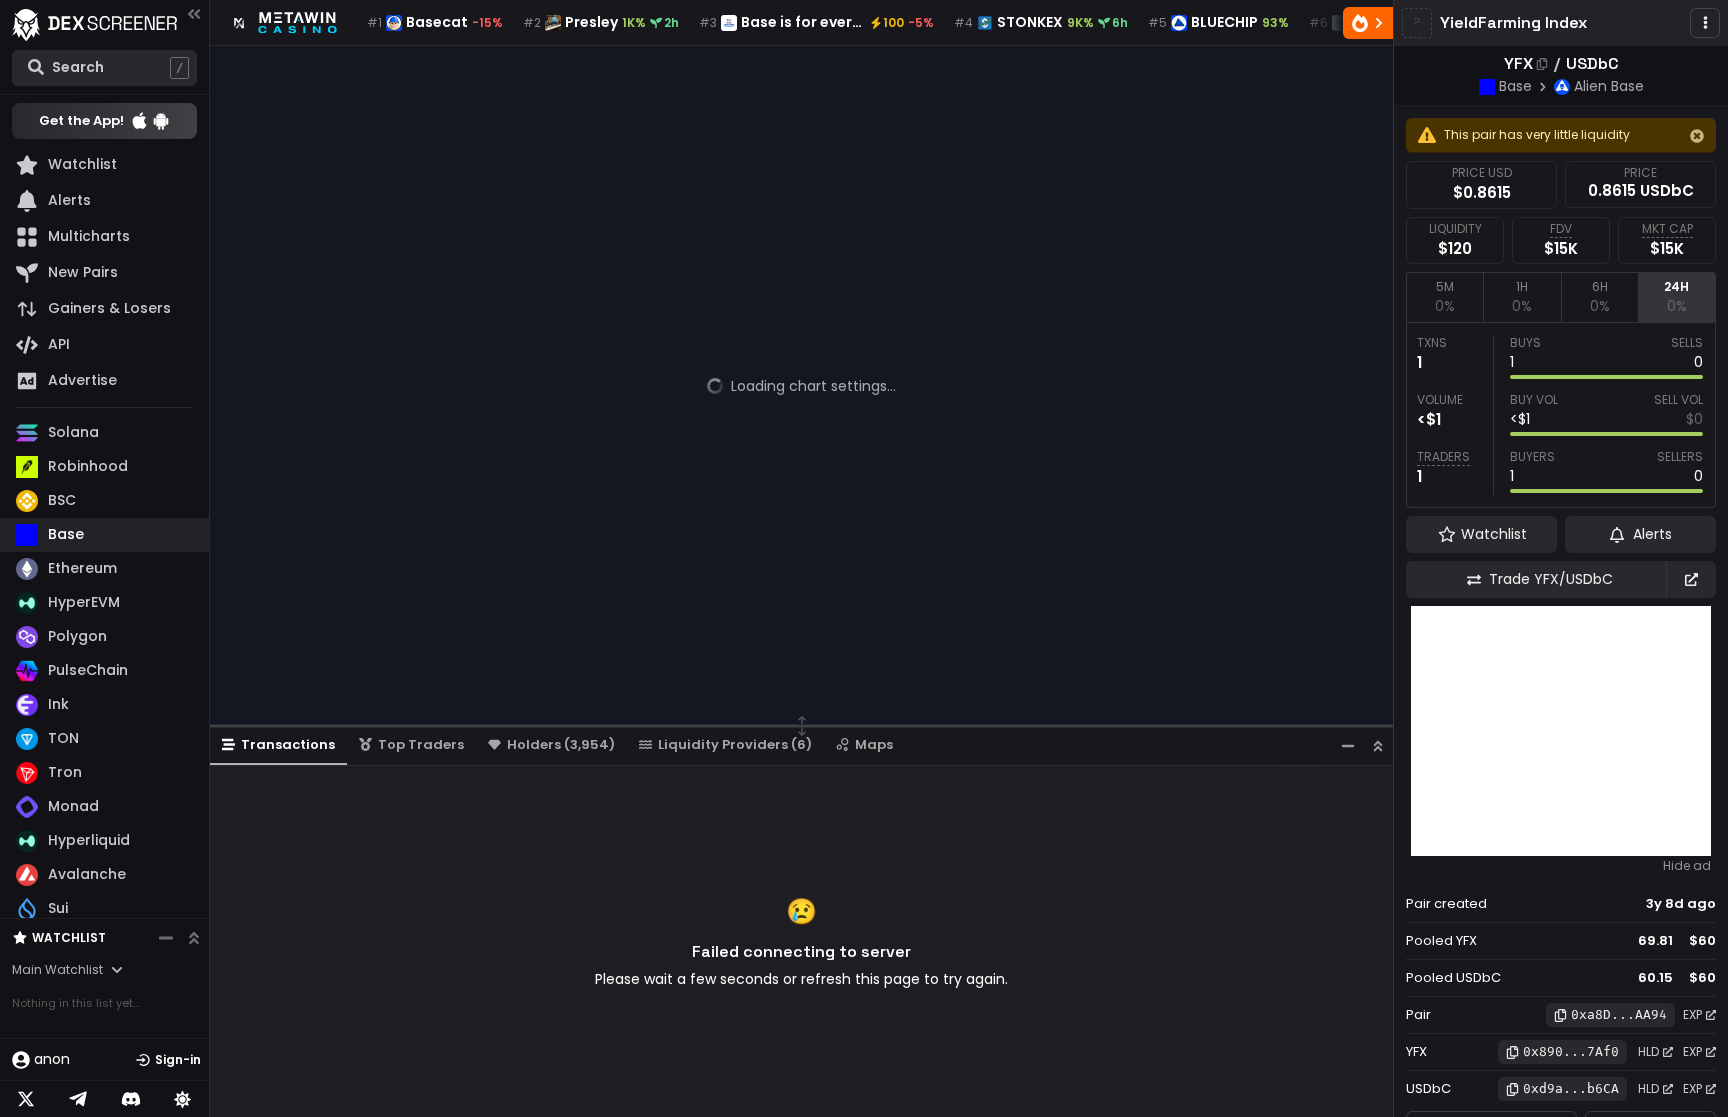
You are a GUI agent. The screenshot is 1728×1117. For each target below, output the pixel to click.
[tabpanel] (1561, 415)
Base (1515, 86)
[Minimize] (1348, 745)
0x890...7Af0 (1571, 1051)
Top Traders (421, 744)
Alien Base (1609, 86)
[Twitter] (26, 1099)
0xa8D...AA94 (1619, 1014)
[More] (1705, 23)
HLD (1648, 1051)
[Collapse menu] (194, 13)
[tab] (1444, 297)
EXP (1692, 1014)
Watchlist (69, 937)
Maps (874, 744)
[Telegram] (78, 1099)
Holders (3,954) (561, 744)
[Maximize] (1378, 745)
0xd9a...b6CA (1571, 1088)
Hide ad (1687, 866)
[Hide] (1697, 136)
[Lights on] (183, 1099)
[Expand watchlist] (194, 938)
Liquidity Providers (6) (735, 744)
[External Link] (1691, 579)
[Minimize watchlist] (166, 938)
